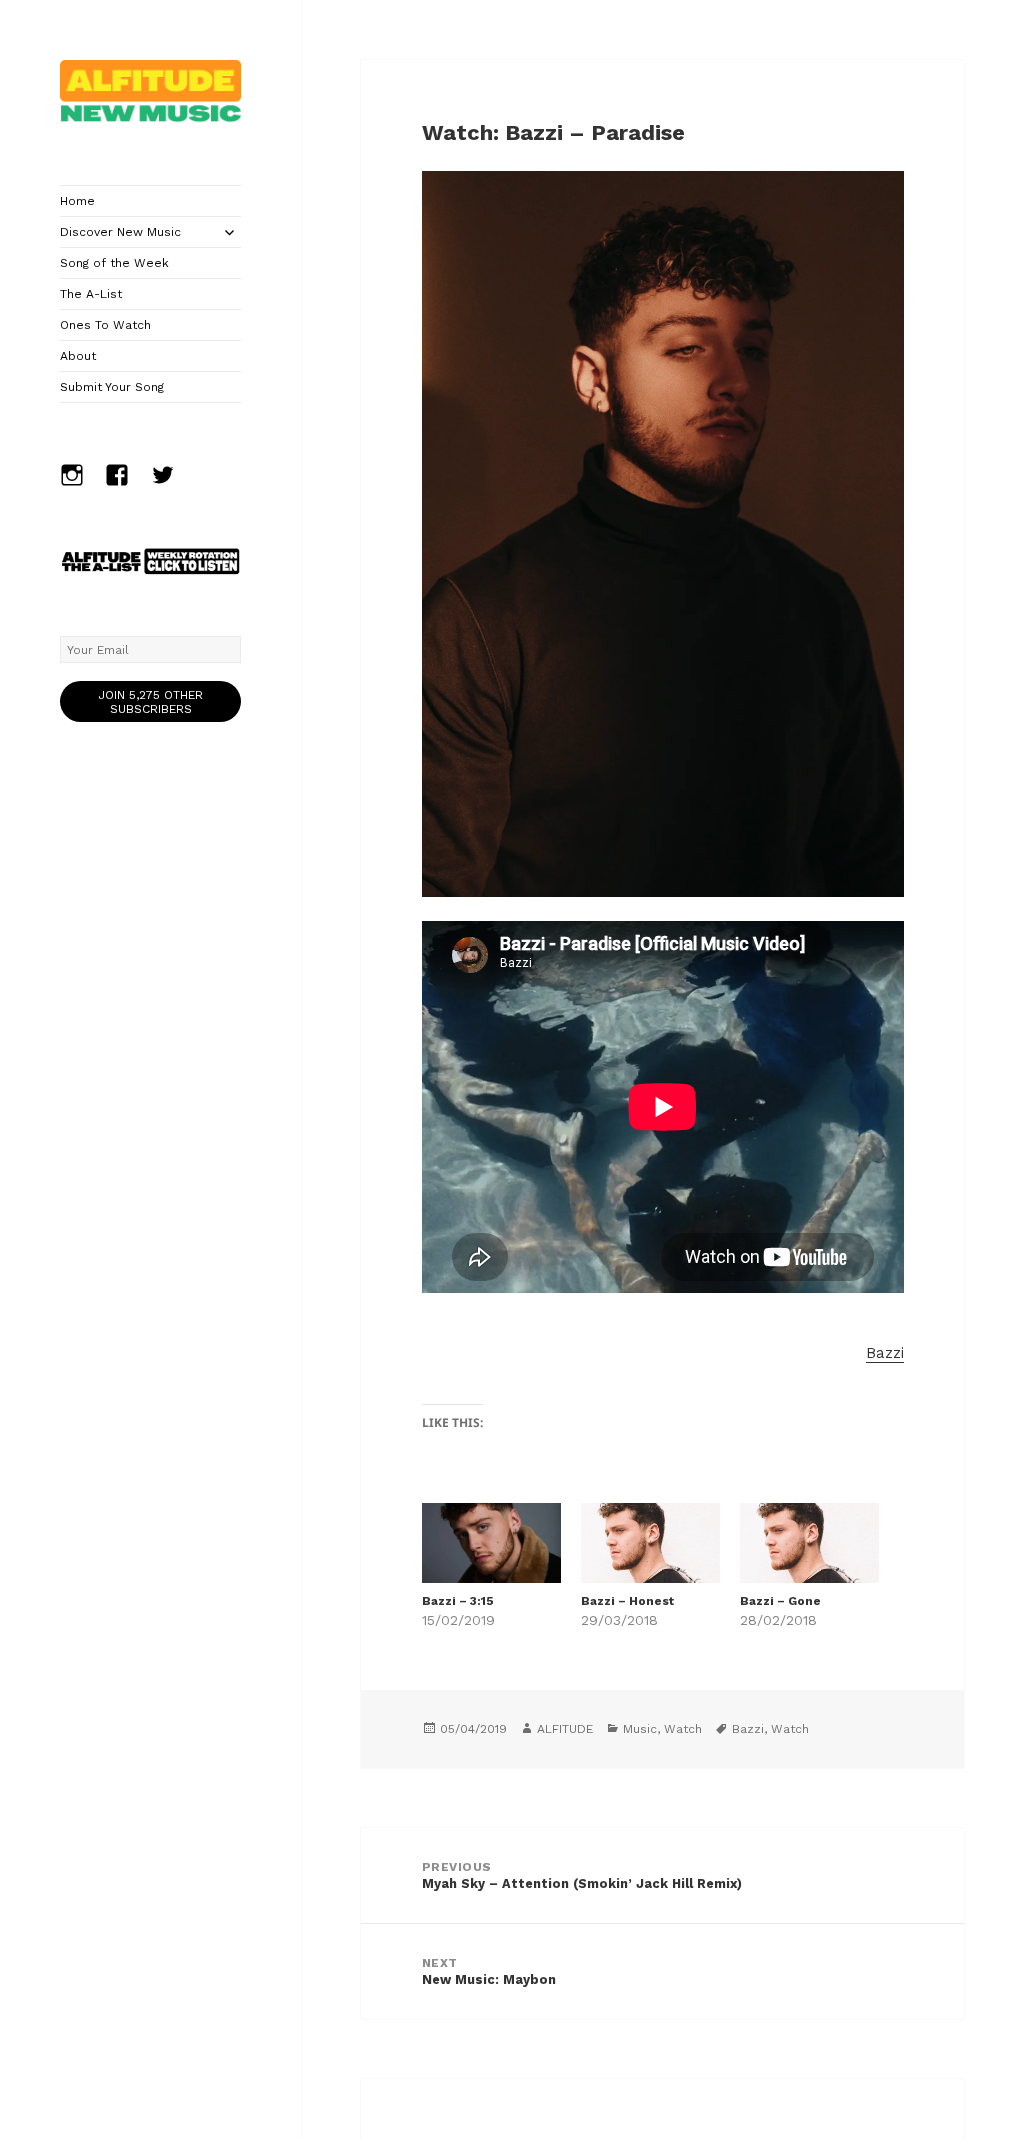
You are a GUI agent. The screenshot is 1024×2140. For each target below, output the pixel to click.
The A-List (91, 294)
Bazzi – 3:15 (458, 1601)
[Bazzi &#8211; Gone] (809, 1542)
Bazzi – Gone (780, 1601)
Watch (683, 1729)
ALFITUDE (565, 1729)
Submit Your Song (112, 387)
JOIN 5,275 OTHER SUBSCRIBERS (150, 702)
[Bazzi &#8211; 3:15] (491, 1542)
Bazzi (885, 1353)
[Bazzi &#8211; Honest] (650, 1542)
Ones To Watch (105, 325)
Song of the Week (114, 263)
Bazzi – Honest (627, 1601)
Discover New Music (120, 232)
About (78, 356)
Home (77, 201)
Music (640, 1729)
